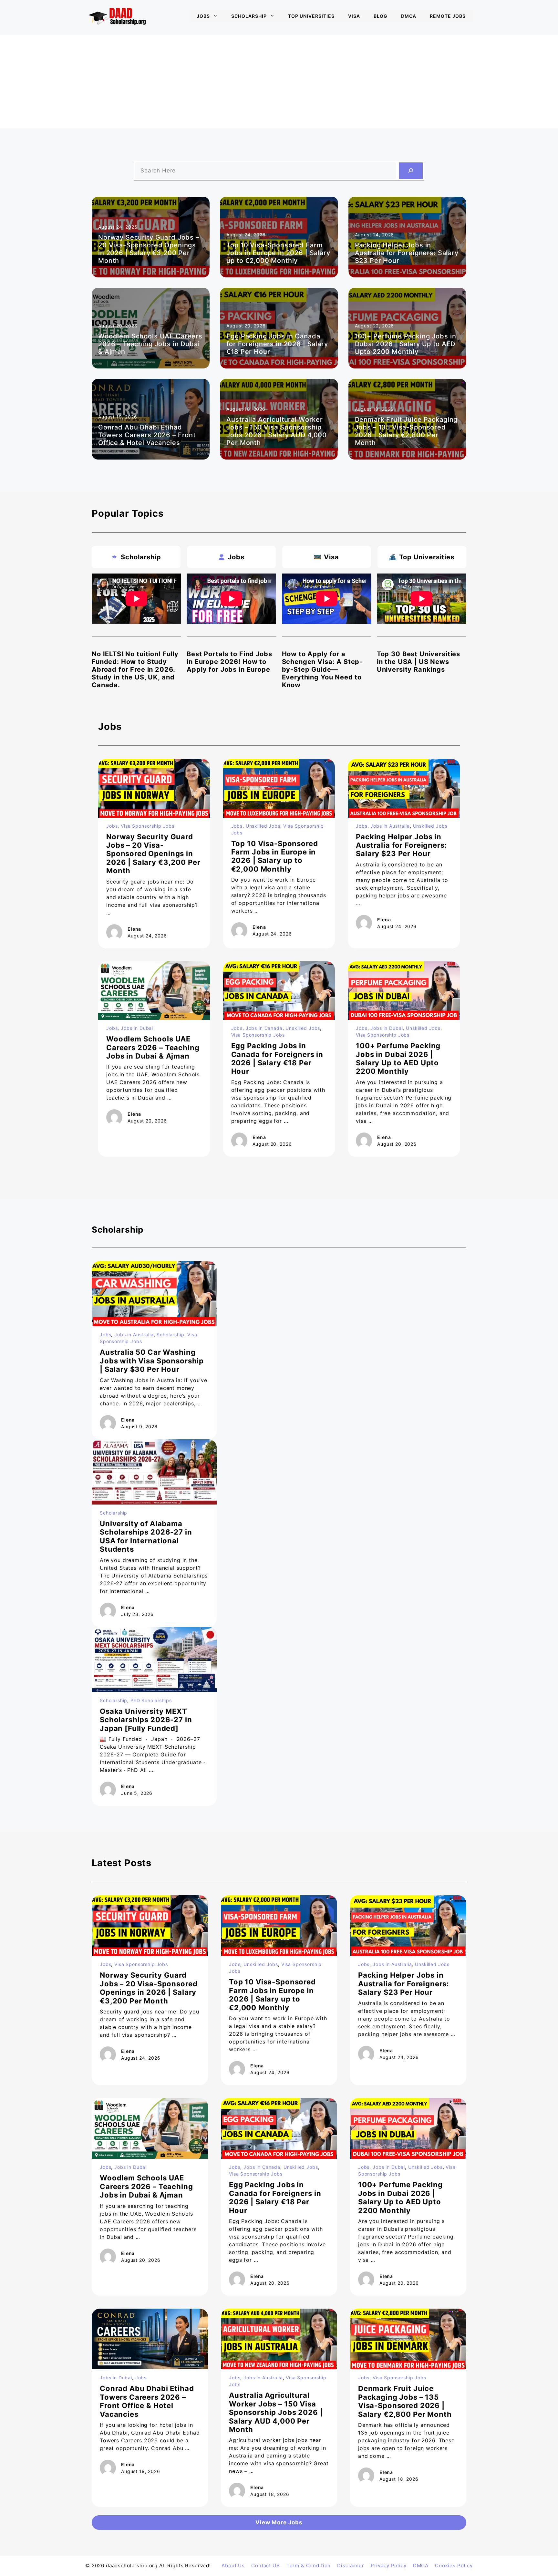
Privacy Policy (389, 2566)
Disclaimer (351, 2566)
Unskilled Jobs (263, 826)
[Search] (411, 171)
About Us (233, 2566)
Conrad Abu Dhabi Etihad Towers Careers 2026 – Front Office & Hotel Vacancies (147, 435)
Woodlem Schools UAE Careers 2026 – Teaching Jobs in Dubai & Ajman (150, 344)
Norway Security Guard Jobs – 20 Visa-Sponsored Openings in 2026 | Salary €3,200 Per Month (149, 249)
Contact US (266, 2566)
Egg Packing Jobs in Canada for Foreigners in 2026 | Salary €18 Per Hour (277, 344)
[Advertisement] (279, 80)
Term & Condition (309, 2566)
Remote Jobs (448, 16)
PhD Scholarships (151, 1700)
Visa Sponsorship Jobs (148, 826)
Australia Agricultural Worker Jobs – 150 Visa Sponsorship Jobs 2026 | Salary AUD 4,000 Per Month (277, 431)
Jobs (203, 16)
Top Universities (311, 16)
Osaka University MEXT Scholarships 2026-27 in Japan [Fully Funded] (146, 1720)
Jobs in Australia (390, 826)
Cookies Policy (454, 2566)
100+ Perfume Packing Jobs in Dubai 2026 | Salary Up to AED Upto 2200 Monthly (406, 344)
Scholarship (249, 16)
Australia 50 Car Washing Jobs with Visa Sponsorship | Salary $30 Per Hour (152, 1361)
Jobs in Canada (264, 1028)
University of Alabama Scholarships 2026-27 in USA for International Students (146, 1536)
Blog (381, 16)
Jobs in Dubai (137, 1028)
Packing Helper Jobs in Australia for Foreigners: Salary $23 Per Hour (407, 253)
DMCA (409, 16)
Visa (354, 16)
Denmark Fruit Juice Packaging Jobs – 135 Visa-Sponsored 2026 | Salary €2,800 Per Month (406, 431)
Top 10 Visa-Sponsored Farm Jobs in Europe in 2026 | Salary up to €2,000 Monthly (278, 253)
